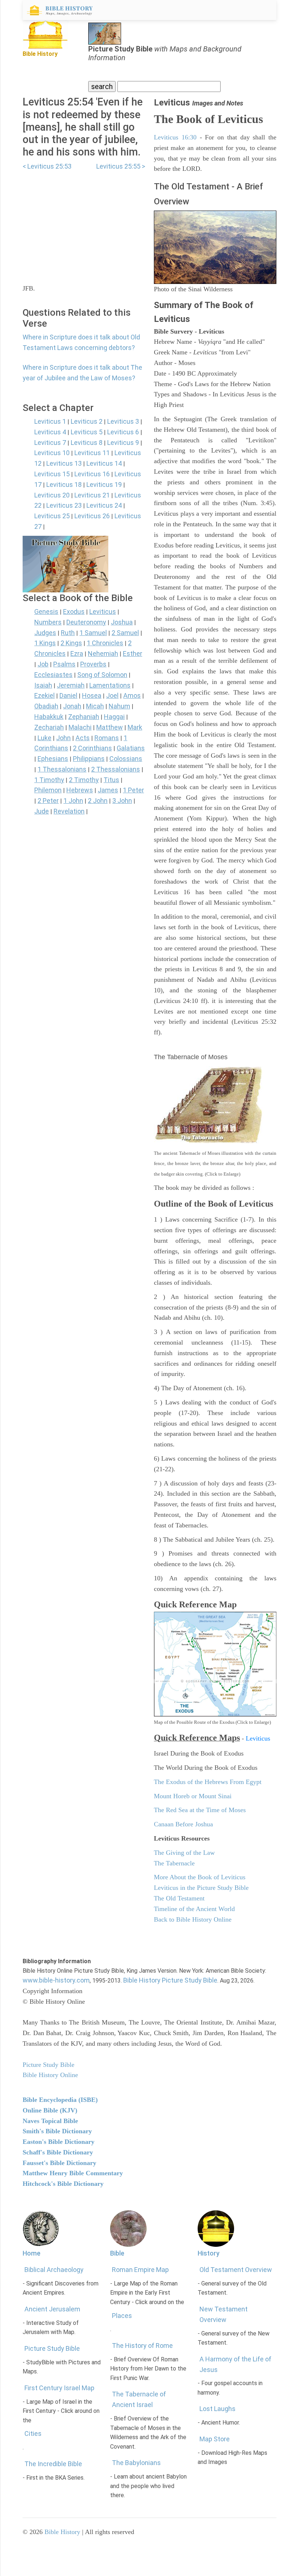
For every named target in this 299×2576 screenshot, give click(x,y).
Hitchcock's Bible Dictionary (63, 2184)
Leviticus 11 (92, 453)
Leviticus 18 (64, 485)
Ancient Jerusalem (52, 2309)
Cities (33, 2433)
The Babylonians (136, 2463)
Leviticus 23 (64, 505)
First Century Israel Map (59, 2388)
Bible (117, 2253)
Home (32, 2253)
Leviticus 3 (123, 421)
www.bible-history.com (56, 1980)
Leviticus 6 (123, 432)
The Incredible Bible (53, 2464)
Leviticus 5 (87, 432)
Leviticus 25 (52, 516)
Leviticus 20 (52, 495)
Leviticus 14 (104, 463)
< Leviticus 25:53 (47, 166)
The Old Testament (179, 1898)
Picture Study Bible (52, 2348)
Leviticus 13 (64, 463)
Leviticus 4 (50, 432)
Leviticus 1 (50, 421)
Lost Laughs (218, 2409)
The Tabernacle (174, 1863)
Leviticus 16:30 (175, 137)
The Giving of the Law (184, 1853)
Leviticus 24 (104, 505)
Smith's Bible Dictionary (57, 2131)
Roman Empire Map (140, 2270)
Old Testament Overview (236, 2270)
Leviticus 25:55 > (121, 166)
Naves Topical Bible (50, 2121)
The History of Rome (142, 2346)
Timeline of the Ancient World (194, 1909)
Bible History (62, 2532)
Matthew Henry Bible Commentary (73, 2173)
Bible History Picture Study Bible (170, 1980)
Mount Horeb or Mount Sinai (193, 1796)
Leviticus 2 (87, 421)
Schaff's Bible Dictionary (58, 2152)
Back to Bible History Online (193, 1919)
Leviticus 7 (50, 443)
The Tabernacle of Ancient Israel (139, 2399)
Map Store (215, 2439)
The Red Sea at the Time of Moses (200, 1810)
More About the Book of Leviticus (200, 1877)
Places (122, 2316)
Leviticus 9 (123, 443)
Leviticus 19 (104, 485)
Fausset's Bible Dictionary (59, 2163)
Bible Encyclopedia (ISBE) (60, 2100)
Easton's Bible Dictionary (59, 2142)
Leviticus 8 (87, 443)
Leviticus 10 (52, 453)
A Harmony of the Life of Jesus (235, 2364)
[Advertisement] (84, 223)
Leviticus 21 (92, 495)
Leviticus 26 (92, 516)
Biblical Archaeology (54, 2270)
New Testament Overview (224, 2314)
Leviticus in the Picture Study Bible (201, 1888)
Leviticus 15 (52, 474)
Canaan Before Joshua (183, 1824)
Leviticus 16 (92, 474)
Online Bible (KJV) (50, 2110)
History (209, 2253)
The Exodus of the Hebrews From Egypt (208, 1782)
